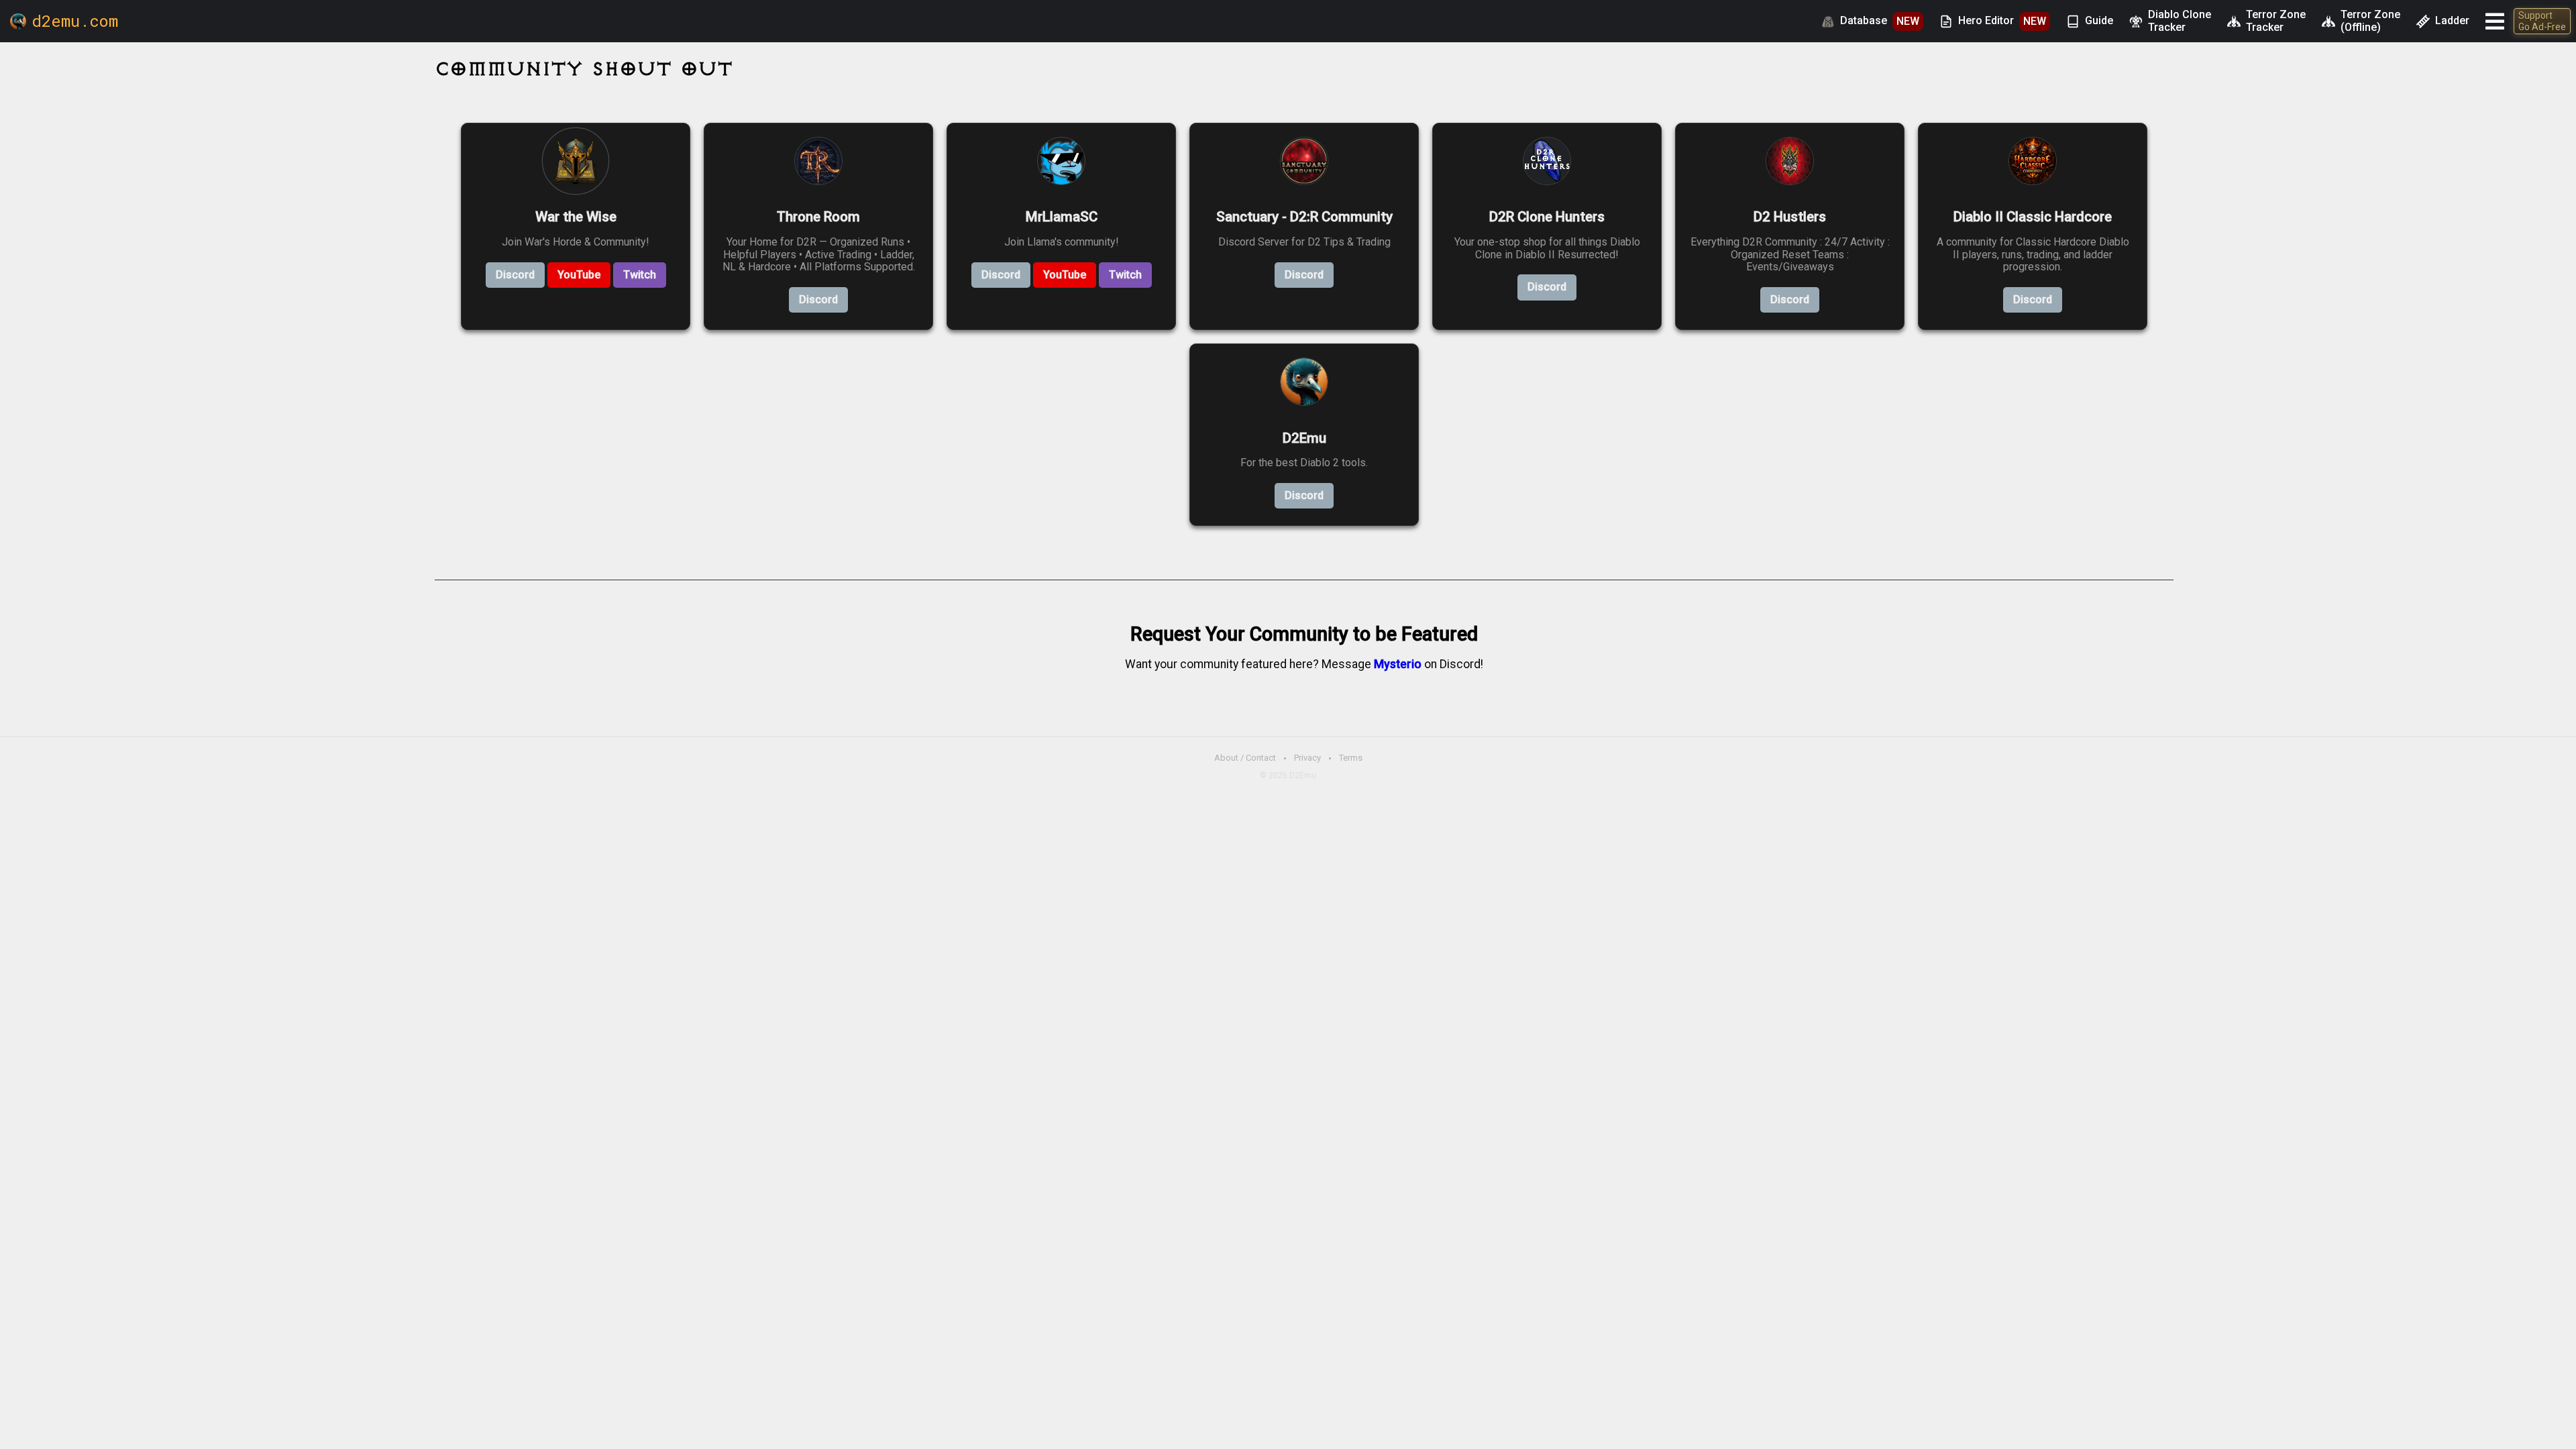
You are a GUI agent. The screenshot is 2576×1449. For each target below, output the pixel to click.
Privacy (1307, 758)
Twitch (640, 275)
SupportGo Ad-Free (2542, 21)
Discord (515, 275)
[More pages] (2495, 21)
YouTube (579, 275)
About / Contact (1245, 758)
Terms (1351, 758)
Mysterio (1398, 664)
